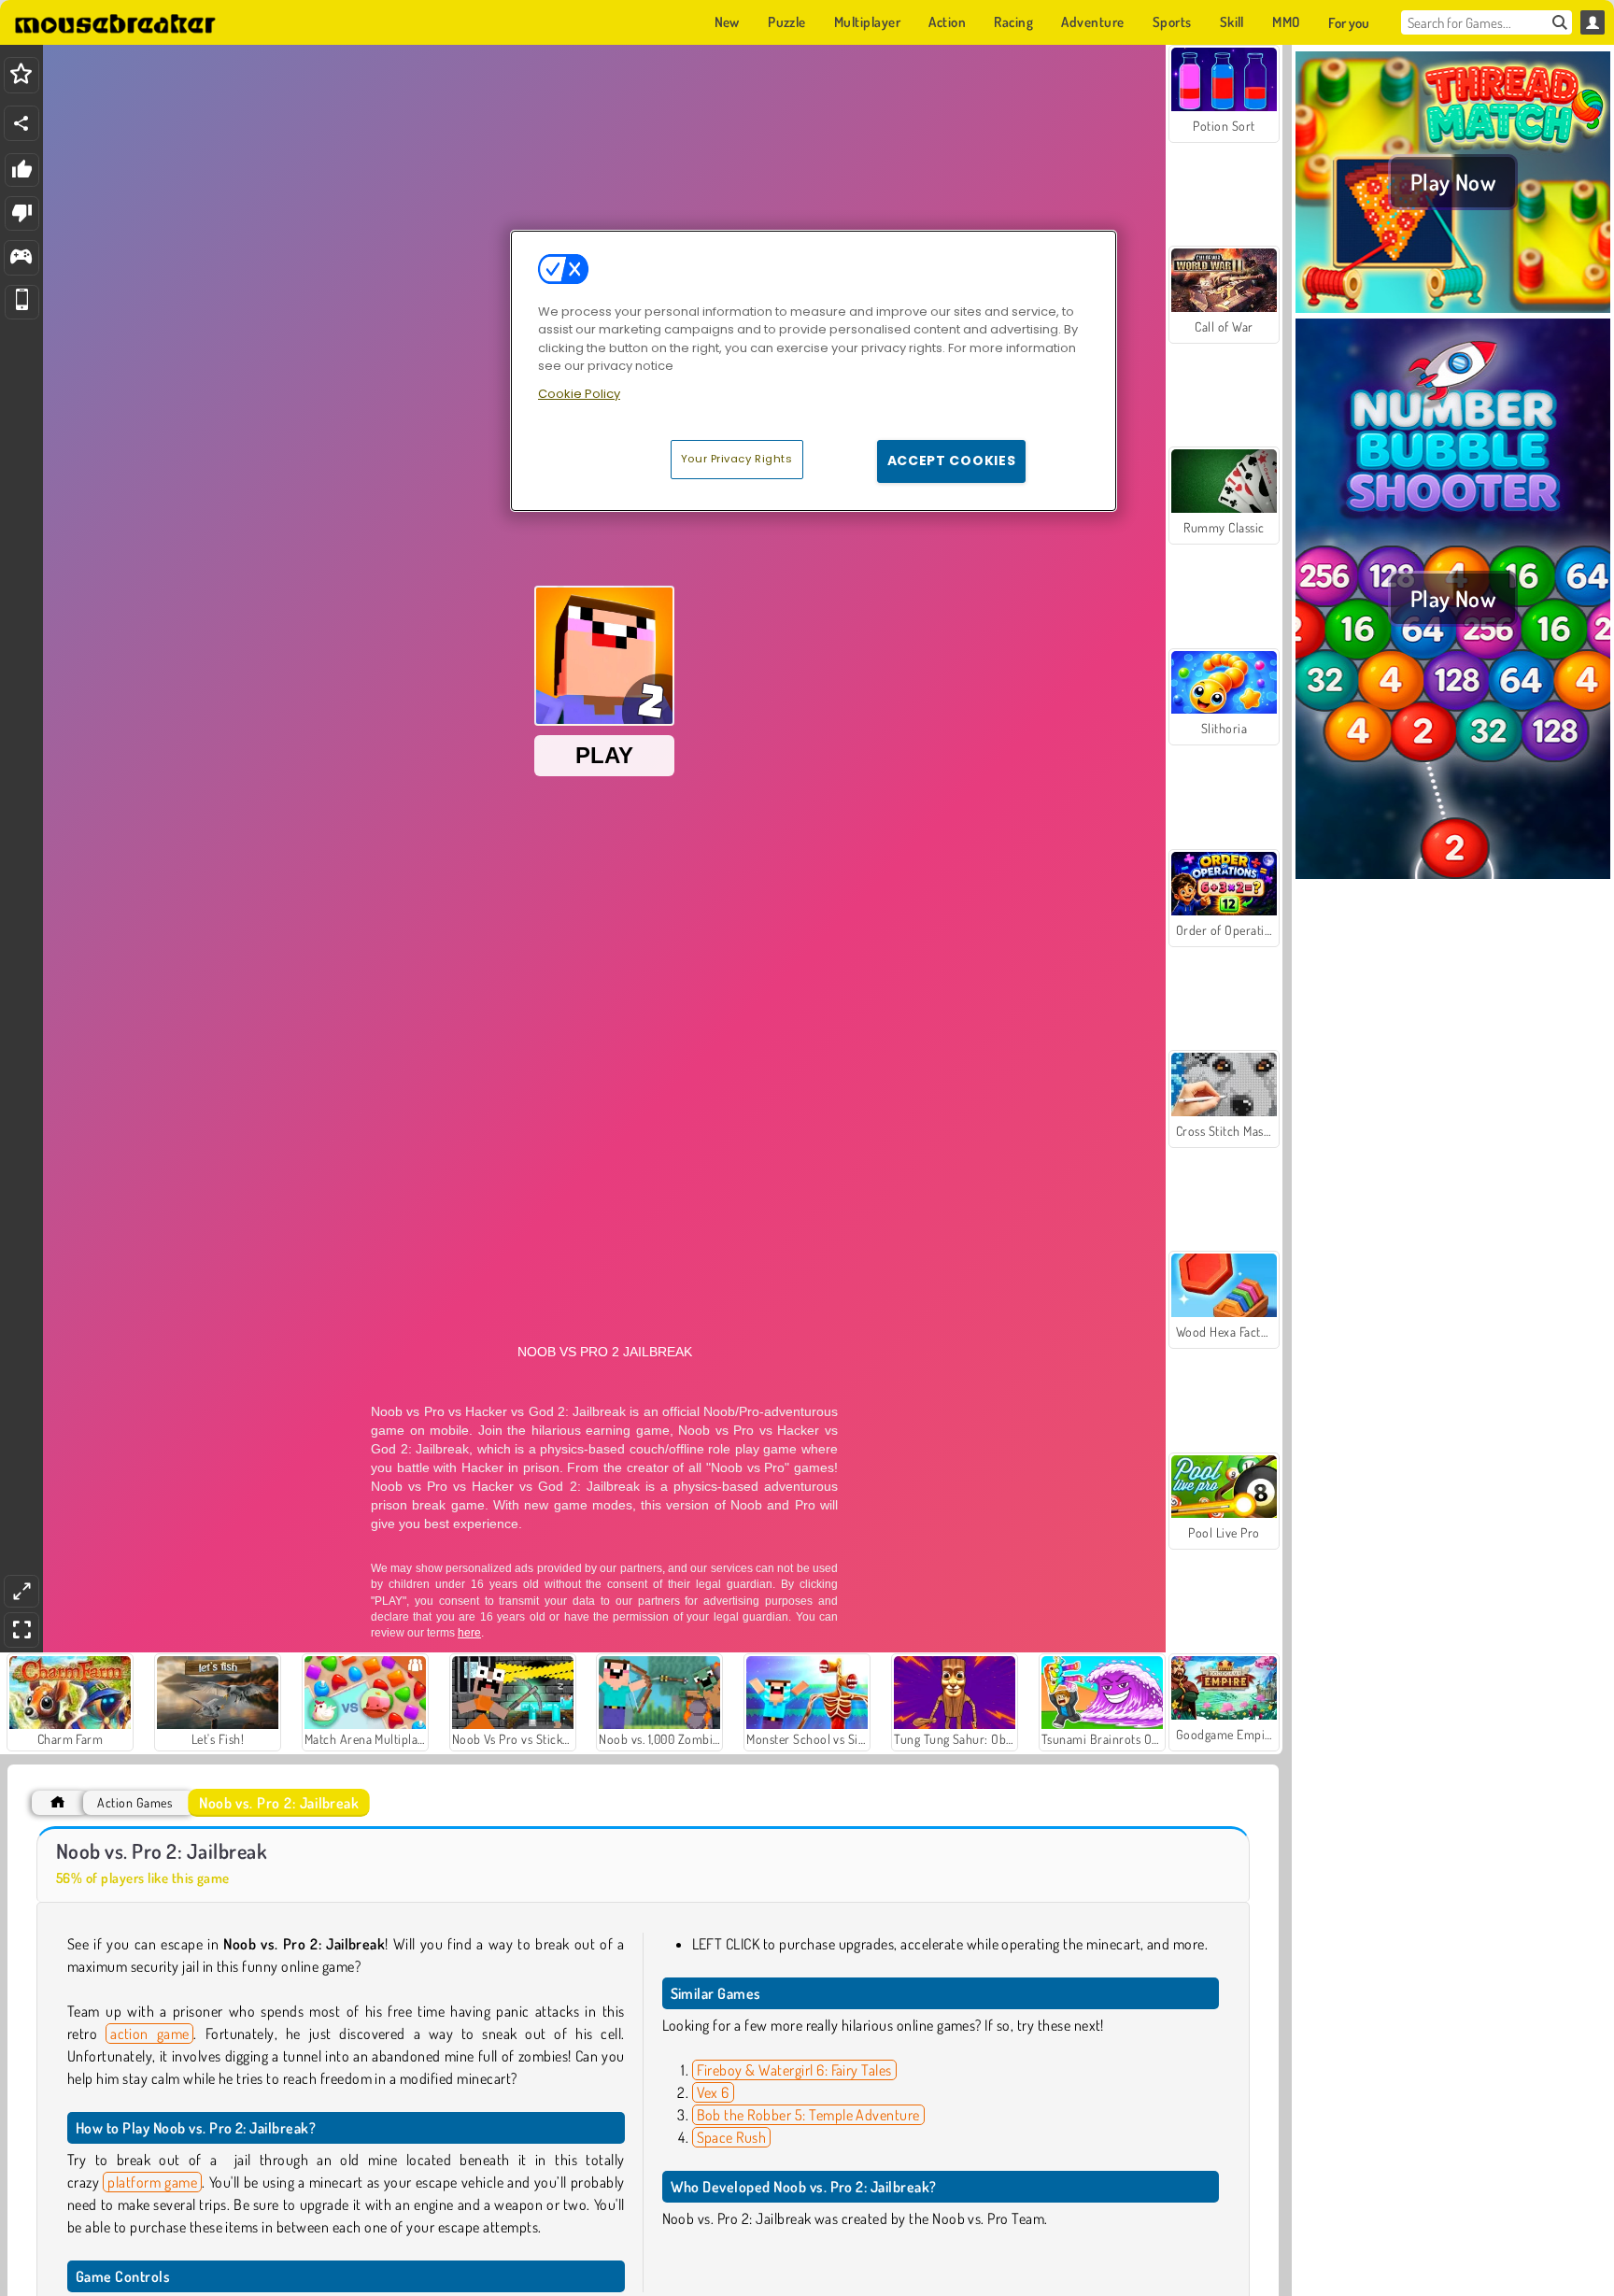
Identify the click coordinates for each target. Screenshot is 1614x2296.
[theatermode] (21, 1591)
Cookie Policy (579, 394)
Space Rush (732, 2137)
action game (149, 2034)
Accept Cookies (952, 461)
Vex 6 (713, 2092)
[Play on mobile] (22, 302)
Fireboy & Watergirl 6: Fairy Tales (794, 2070)
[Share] (21, 123)
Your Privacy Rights (737, 459)
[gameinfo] (21, 258)
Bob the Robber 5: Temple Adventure (808, 2115)
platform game (152, 2182)
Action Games (134, 1802)
